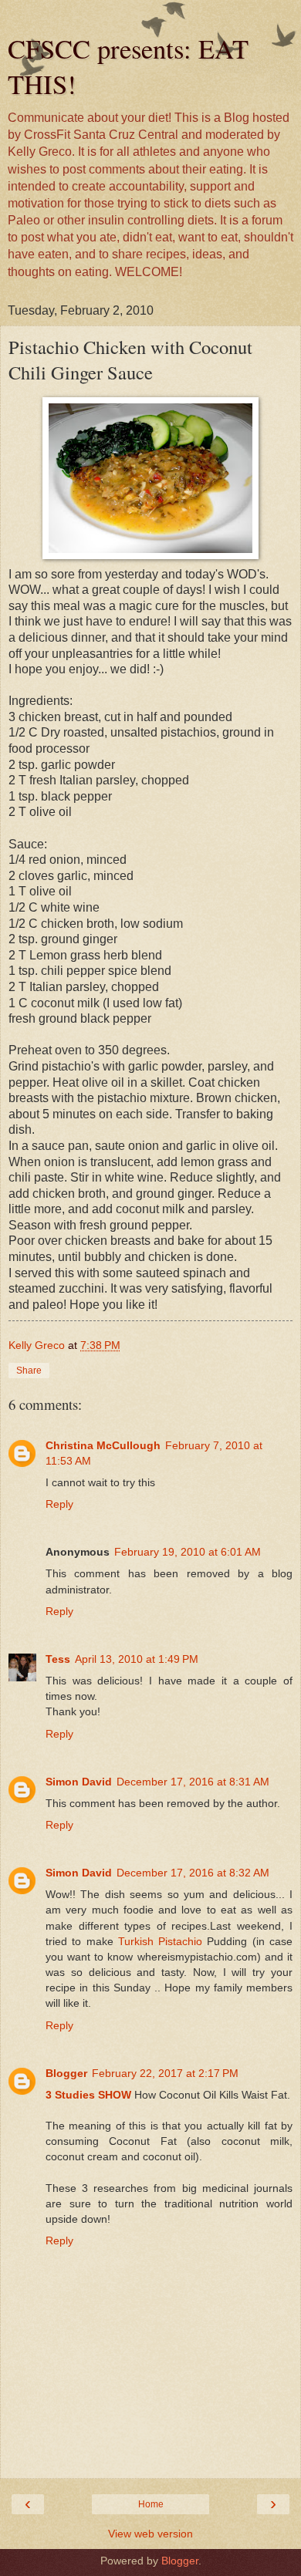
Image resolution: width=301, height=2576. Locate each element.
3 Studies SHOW (88, 2095)
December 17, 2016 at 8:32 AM (193, 1873)
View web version (150, 2534)
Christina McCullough (103, 1445)
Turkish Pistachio (160, 1941)
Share (29, 1371)
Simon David (79, 1782)
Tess (58, 1659)
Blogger (66, 2073)
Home (151, 2504)
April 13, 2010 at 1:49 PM (137, 1659)
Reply (59, 1504)
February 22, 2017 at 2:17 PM (165, 2073)
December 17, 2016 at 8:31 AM (193, 1782)
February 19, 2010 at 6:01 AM (188, 1552)
